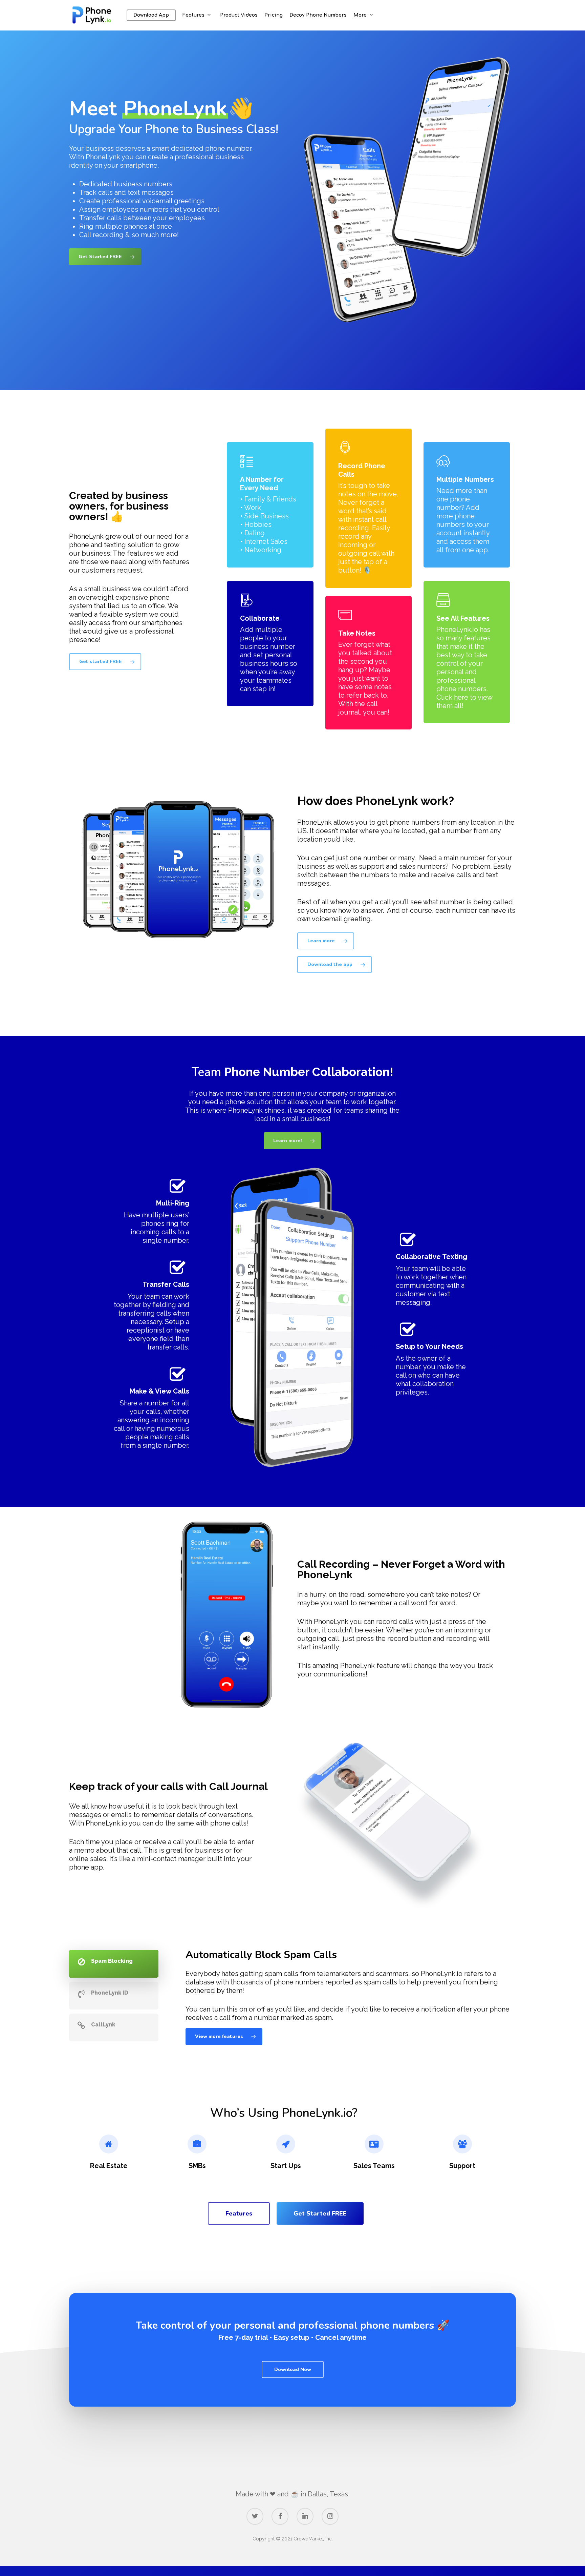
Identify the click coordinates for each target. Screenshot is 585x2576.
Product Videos (239, 15)
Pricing (274, 15)
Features (193, 15)
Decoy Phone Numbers (318, 15)
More (360, 15)
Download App (151, 15)
